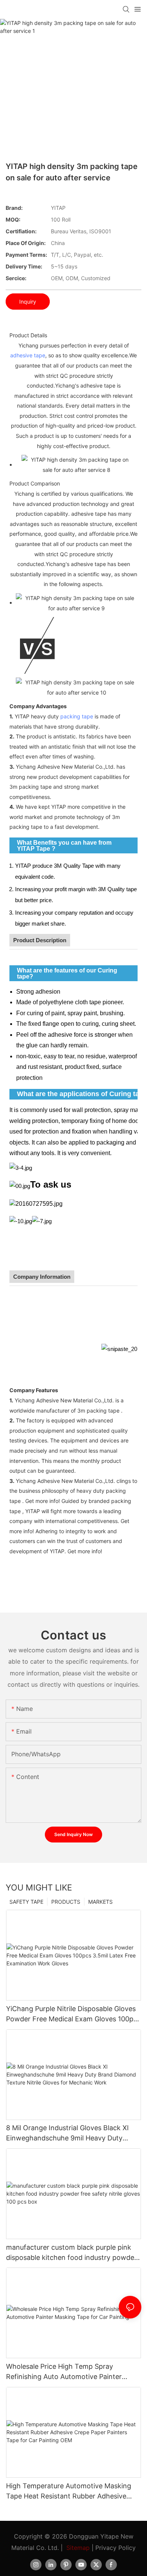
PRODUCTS (66, 1902)
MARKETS (100, 1902)
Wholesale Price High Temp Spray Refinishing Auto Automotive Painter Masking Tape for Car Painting (64, 2372)
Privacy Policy (116, 2548)
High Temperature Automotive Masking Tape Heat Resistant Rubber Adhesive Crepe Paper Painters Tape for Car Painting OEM (69, 2491)
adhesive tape (28, 355)
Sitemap (78, 2548)
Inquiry (28, 302)
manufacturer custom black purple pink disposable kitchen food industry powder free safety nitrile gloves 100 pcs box (71, 2253)
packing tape (77, 716)
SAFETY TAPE (26, 1902)
